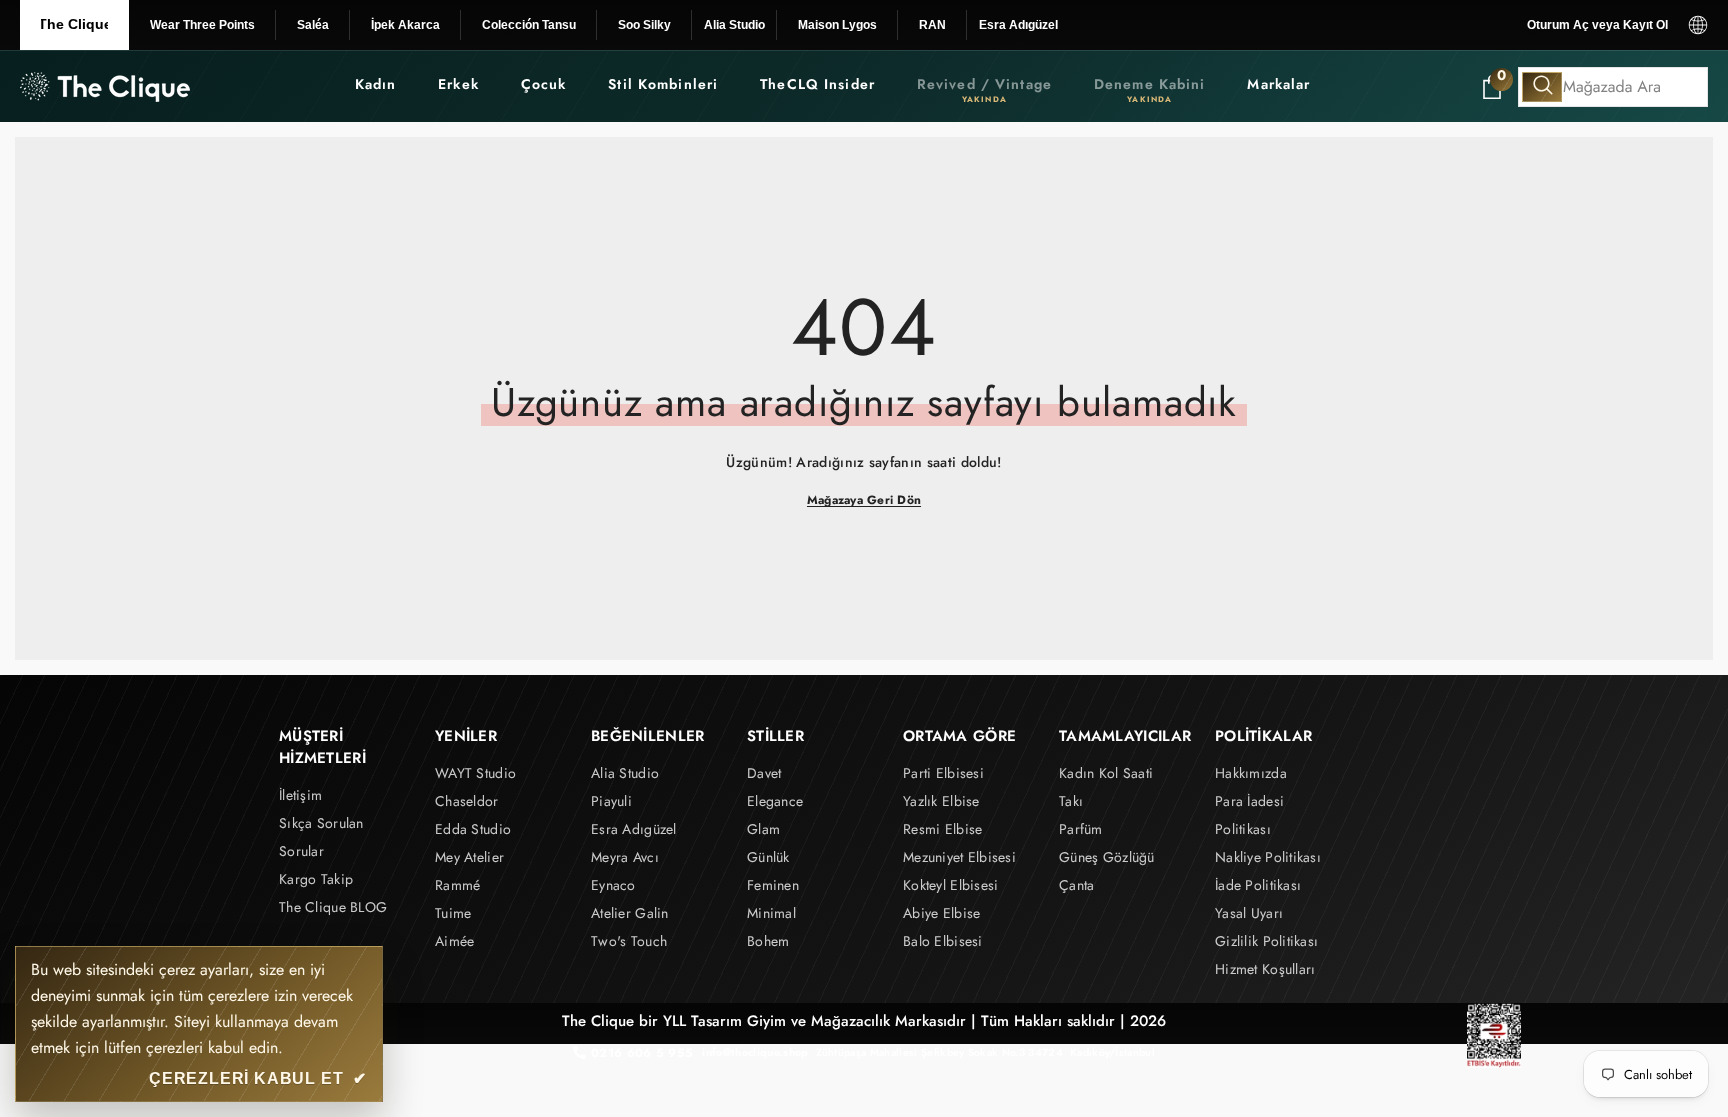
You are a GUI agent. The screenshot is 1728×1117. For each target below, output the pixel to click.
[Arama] (1613, 87)
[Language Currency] (1698, 25)
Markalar (1278, 84)
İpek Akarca (405, 25)
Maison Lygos (837, 25)
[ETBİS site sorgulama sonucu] (1494, 1035)
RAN (932, 25)
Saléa (313, 25)
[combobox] (1613, 87)
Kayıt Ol (1645, 25)
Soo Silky (644, 25)
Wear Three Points (202, 25)
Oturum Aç (1558, 25)
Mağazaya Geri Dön (864, 500)
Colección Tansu (529, 25)
